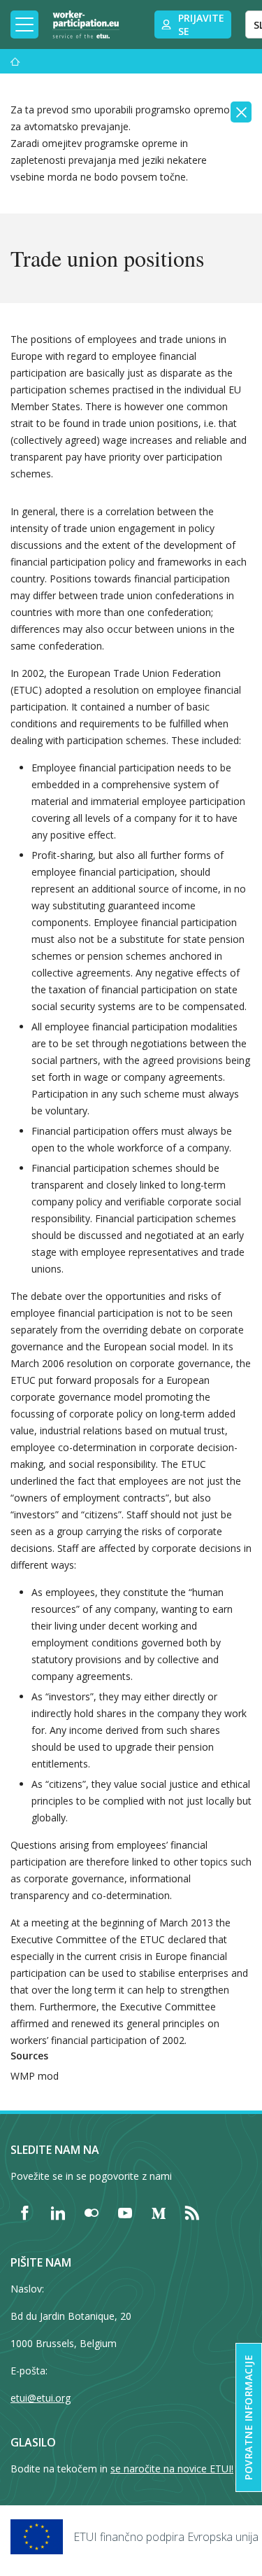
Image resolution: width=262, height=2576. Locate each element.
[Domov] (15, 61)
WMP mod (35, 2076)
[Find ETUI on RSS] (192, 2213)
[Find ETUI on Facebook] (24, 2213)
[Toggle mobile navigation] (24, 24)
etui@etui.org (41, 2398)
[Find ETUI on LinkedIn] (58, 2213)
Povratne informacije (248, 2417)
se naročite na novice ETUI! (172, 2469)
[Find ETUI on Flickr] (92, 2213)
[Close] (241, 112)
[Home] (86, 24)
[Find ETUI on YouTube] (125, 2213)
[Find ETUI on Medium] (159, 2213)
